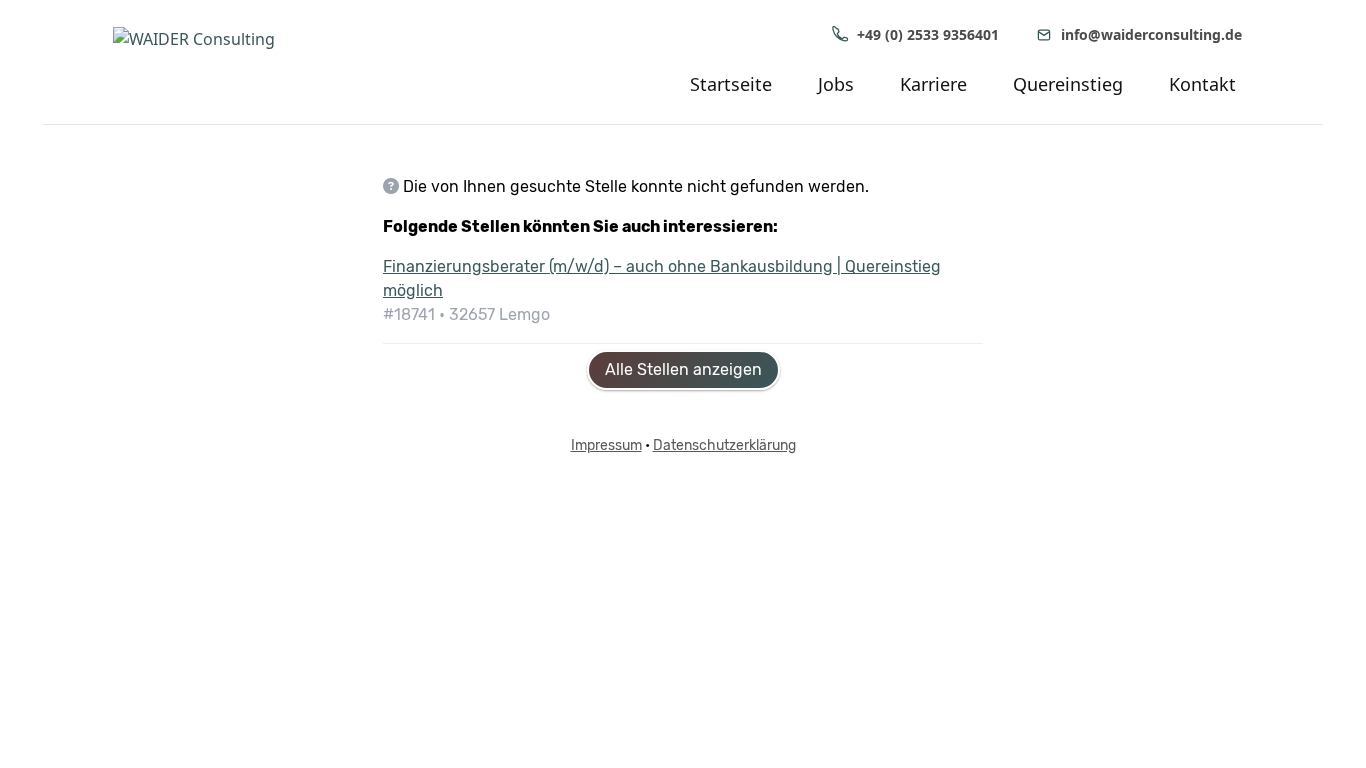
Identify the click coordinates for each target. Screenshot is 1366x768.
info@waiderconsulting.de (1151, 34)
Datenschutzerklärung (724, 445)
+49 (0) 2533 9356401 (928, 34)
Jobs (836, 84)
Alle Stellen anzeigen (683, 369)
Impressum (606, 445)
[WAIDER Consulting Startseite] (223, 62)
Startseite (731, 84)
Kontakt (1202, 84)
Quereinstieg (1068, 84)
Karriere (933, 84)
